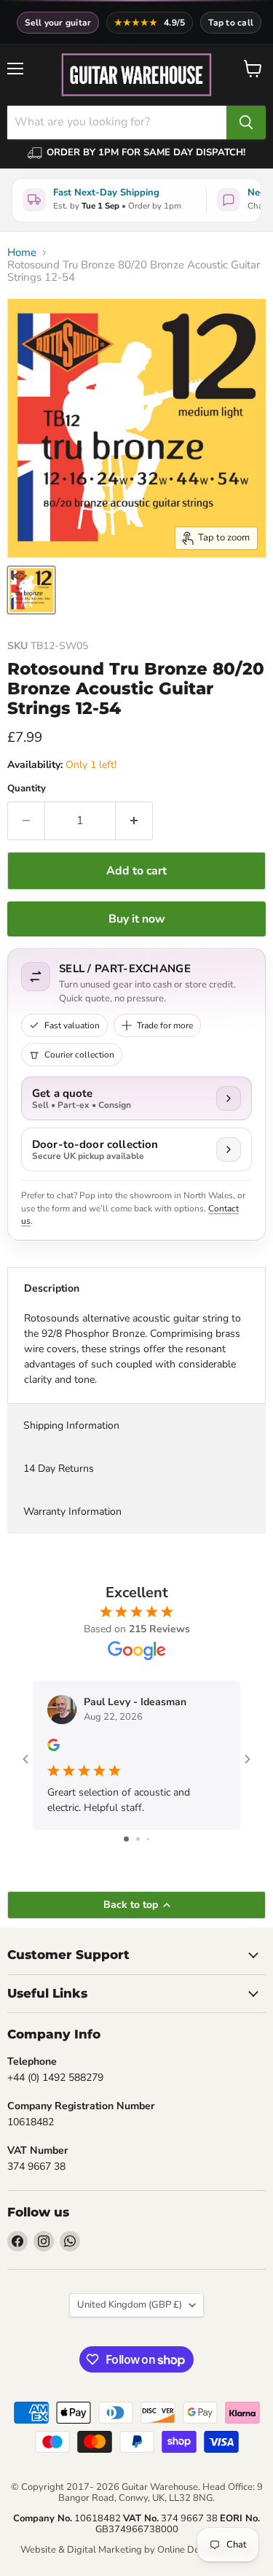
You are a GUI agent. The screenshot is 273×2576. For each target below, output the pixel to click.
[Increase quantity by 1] (134, 820)
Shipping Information (71, 1425)
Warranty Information (72, 1512)
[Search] (246, 123)
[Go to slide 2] (138, 1839)
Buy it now (137, 919)
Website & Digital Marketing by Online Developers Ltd (137, 2550)
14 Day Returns (59, 1469)
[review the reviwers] (54, 1748)
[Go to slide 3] (148, 1839)
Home (22, 253)
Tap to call (231, 23)
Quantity (27, 789)
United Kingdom (130, 2305)
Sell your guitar (58, 23)
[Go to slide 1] (126, 1839)
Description (52, 1288)
